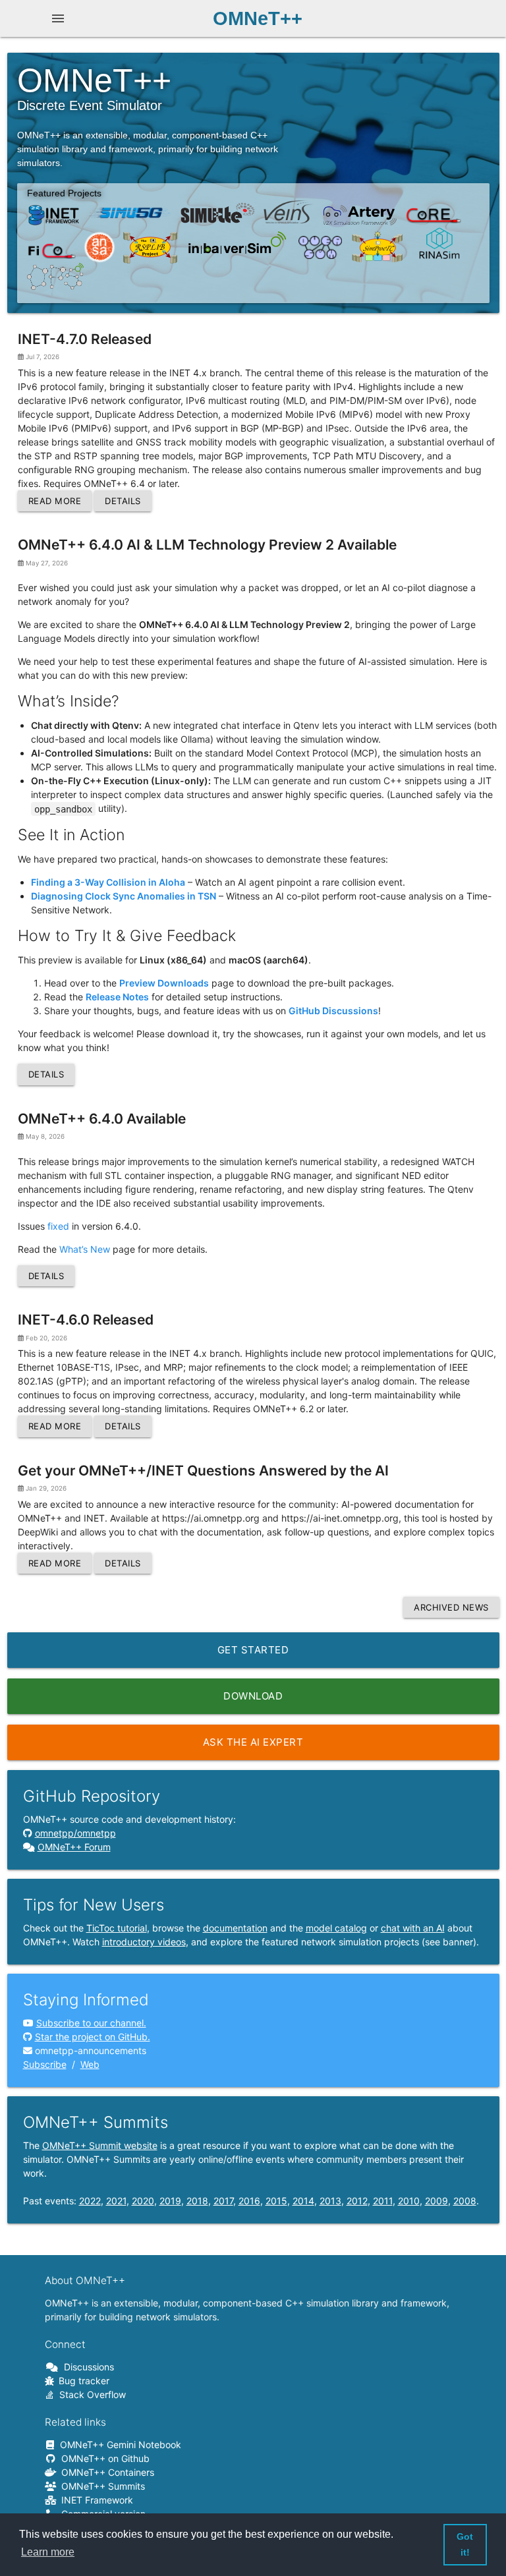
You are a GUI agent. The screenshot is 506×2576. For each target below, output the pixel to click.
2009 (436, 2201)
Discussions (87, 2367)
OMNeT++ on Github (103, 2458)
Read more (55, 501)
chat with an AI (413, 1928)
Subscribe (45, 2064)
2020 (143, 2201)
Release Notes (117, 997)
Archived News (451, 1607)
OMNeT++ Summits (101, 2486)
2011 (383, 2201)
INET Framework (95, 2500)
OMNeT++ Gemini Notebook (118, 2445)
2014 (303, 2201)
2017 (223, 2201)
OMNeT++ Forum (74, 1847)
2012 (357, 2201)
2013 (330, 2201)
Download (253, 1696)
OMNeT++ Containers (105, 2472)
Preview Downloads (164, 983)
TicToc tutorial (117, 1928)
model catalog (336, 1928)
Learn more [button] (48, 2552)
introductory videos (144, 1942)
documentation (235, 1928)
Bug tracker (82, 2381)
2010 (409, 2201)
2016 (249, 2201)
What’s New (85, 1249)
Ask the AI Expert (253, 1742)
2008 (465, 2201)
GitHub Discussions (333, 1011)
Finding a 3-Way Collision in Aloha (108, 882)
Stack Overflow (90, 2394)
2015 (276, 2201)
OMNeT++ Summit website (100, 2145)
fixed (58, 1226)
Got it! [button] (465, 2544)
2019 (170, 2201)
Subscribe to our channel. (91, 2023)
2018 (197, 2201)
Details (123, 501)
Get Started (253, 1650)
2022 (90, 2201)
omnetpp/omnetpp (75, 1833)
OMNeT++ (258, 18)
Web (90, 2064)
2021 (116, 2201)
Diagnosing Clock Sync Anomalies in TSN (124, 896)
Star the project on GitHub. (93, 2037)
